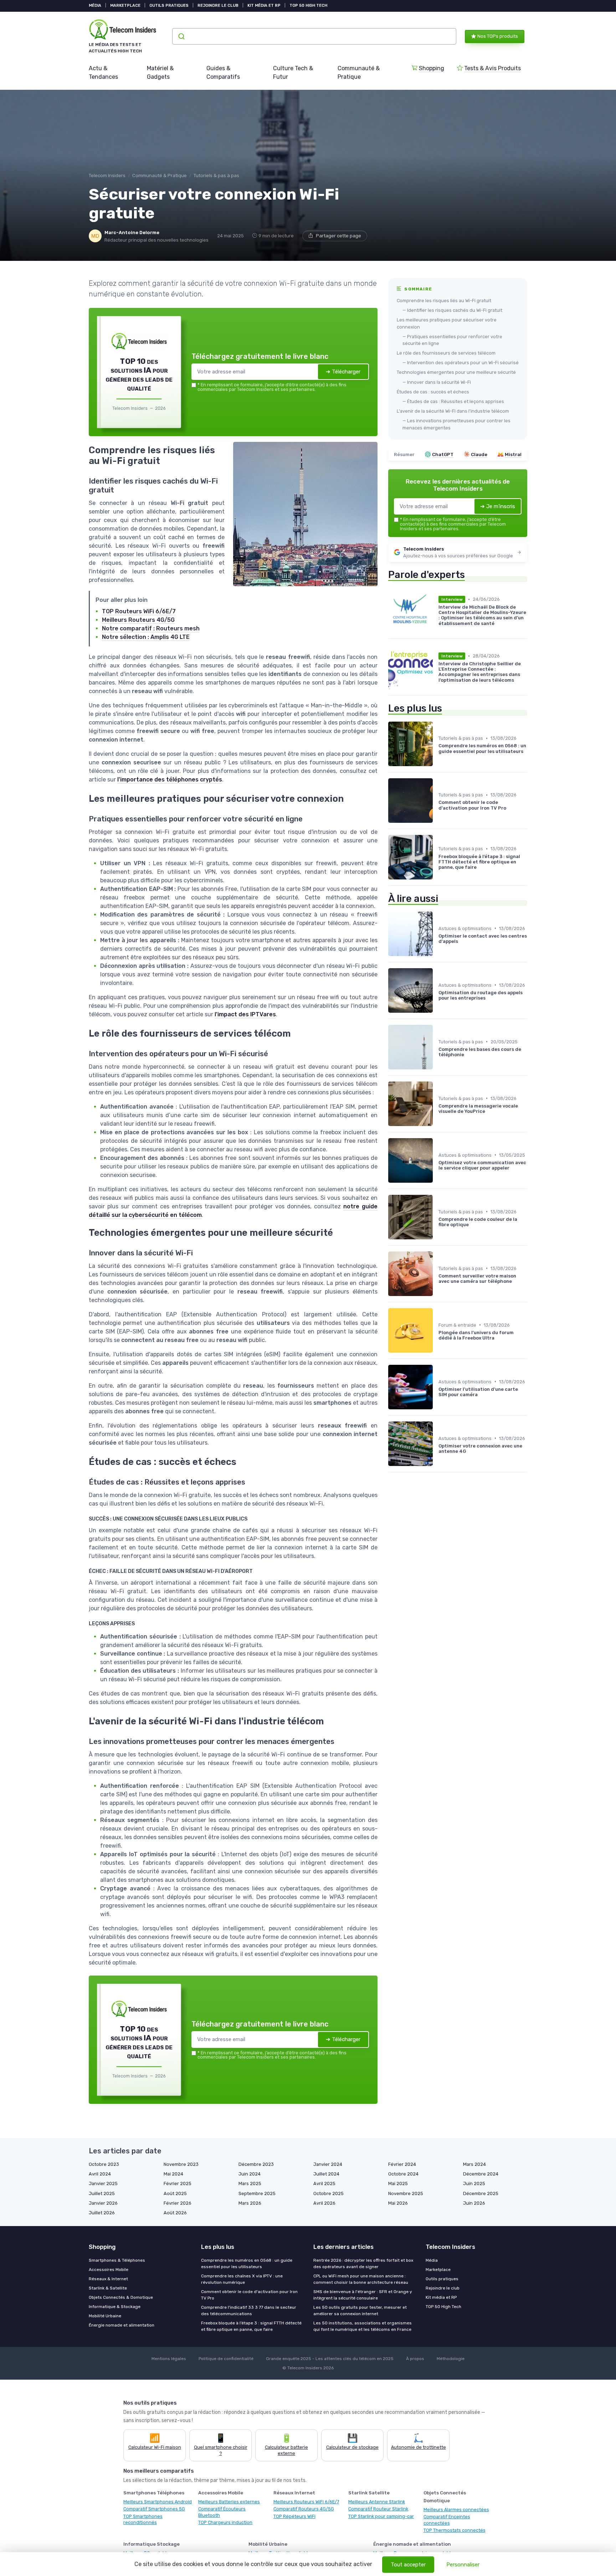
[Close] (437, 1235)
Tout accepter (408, 2565)
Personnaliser (463, 2565)
